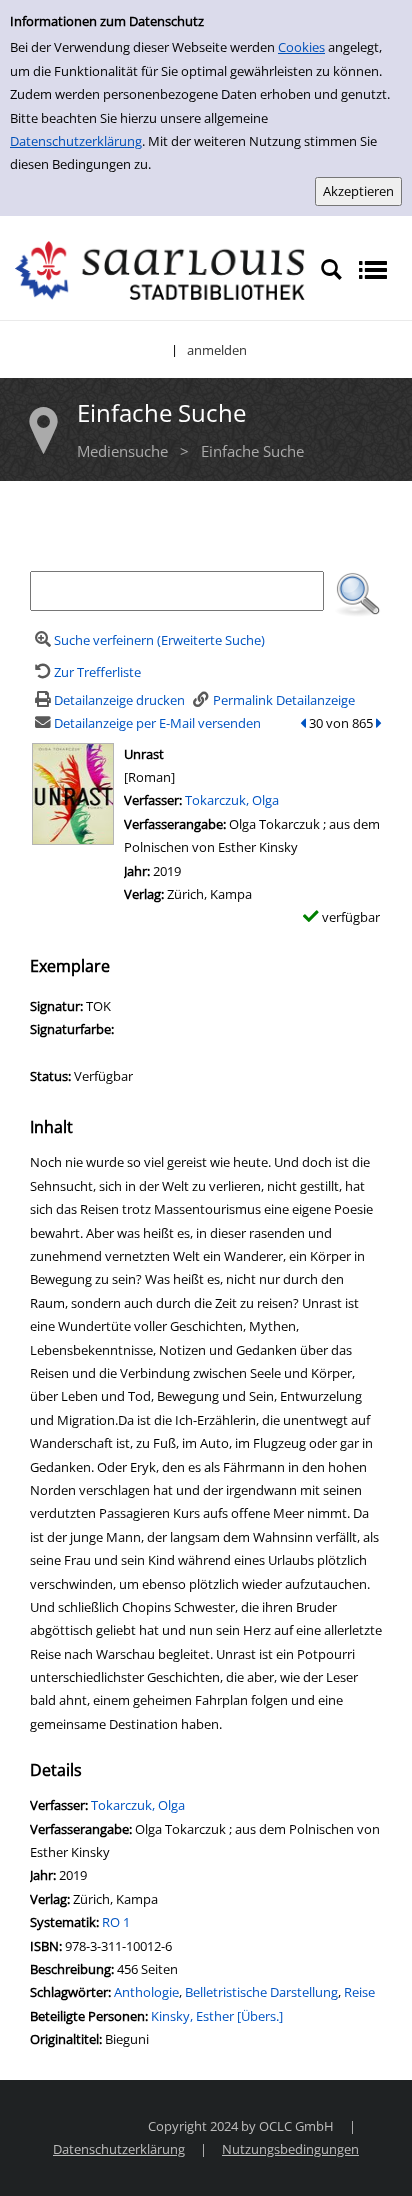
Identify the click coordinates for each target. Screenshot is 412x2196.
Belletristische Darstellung (261, 1992)
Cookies (301, 47)
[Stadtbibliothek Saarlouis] (160, 269)
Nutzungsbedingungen (290, 2149)
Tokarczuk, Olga (232, 800)
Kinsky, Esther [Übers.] (217, 2016)
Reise (359, 1992)
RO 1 (116, 1922)
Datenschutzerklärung (76, 141)
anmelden (217, 350)
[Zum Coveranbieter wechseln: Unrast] (73, 792)
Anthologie (146, 1992)
